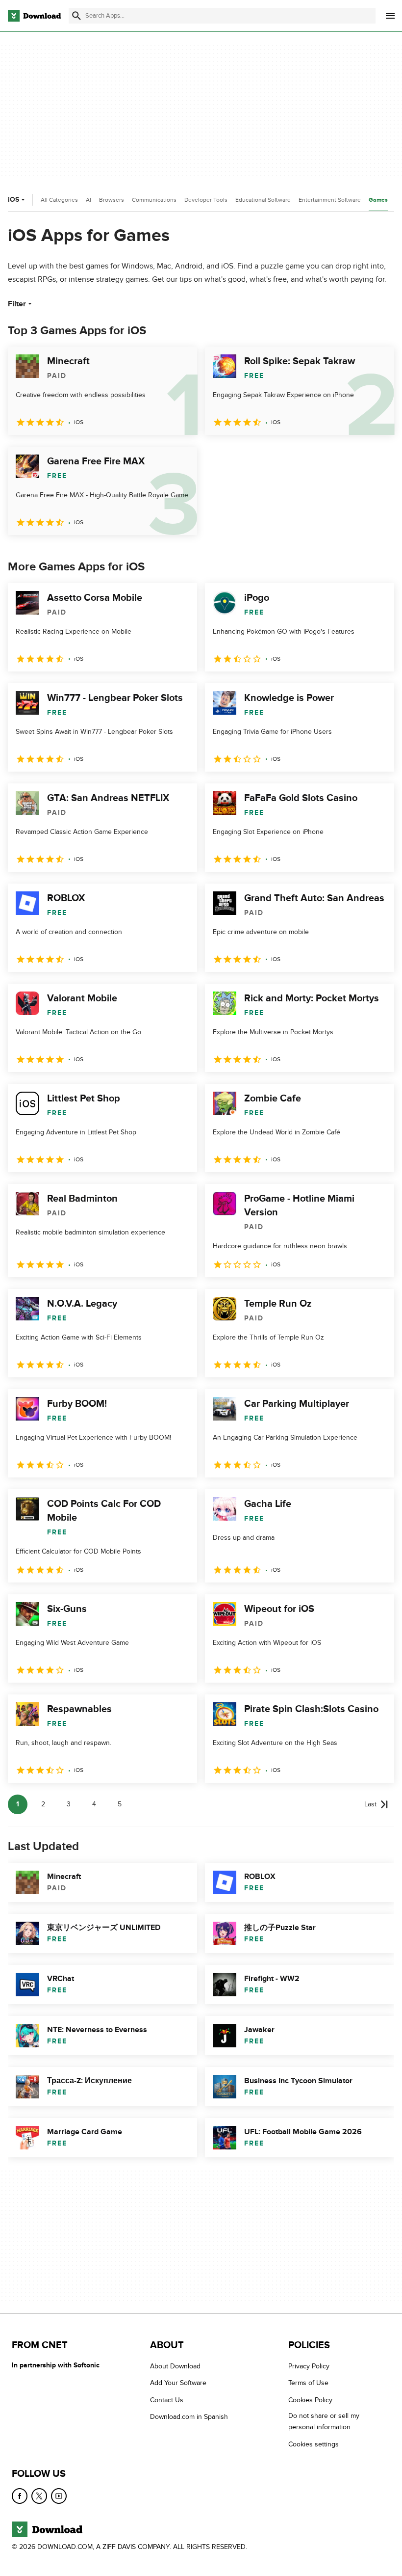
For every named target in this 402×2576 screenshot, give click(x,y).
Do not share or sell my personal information (324, 2421)
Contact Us (167, 2400)
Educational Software (263, 200)
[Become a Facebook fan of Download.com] (20, 2496)
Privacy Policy (309, 2366)
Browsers (112, 200)
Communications (154, 200)
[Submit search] (76, 16)
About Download (175, 2366)
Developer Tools (206, 200)
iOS (13, 200)
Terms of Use (308, 2383)
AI (88, 200)
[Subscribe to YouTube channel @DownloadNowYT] (59, 2496)
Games (378, 200)
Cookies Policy (310, 2400)
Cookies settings (314, 2444)
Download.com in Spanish (189, 2417)
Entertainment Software (330, 200)
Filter (17, 304)
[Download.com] (34, 16)
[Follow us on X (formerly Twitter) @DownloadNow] (39, 2496)
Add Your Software (178, 2383)
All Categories (59, 200)
